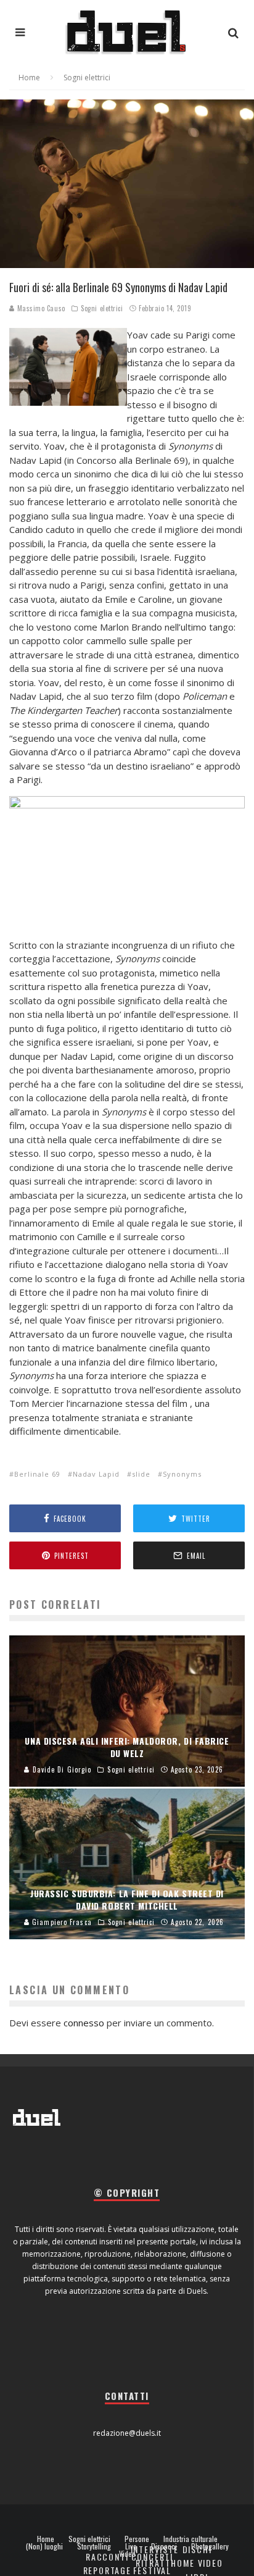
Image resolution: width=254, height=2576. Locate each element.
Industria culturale (190, 2539)
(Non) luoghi (44, 2546)
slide (141, 1474)
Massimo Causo (40, 308)
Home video (197, 2563)
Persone (137, 2539)
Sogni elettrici (102, 308)
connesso (84, 2023)
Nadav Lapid (96, 1474)
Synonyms (182, 1474)
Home (46, 2539)
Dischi (197, 2549)
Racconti (107, 2557)
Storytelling (94, 2546)
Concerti (153, 2557)
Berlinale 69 (37, 1474)
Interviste (155, 2549)
